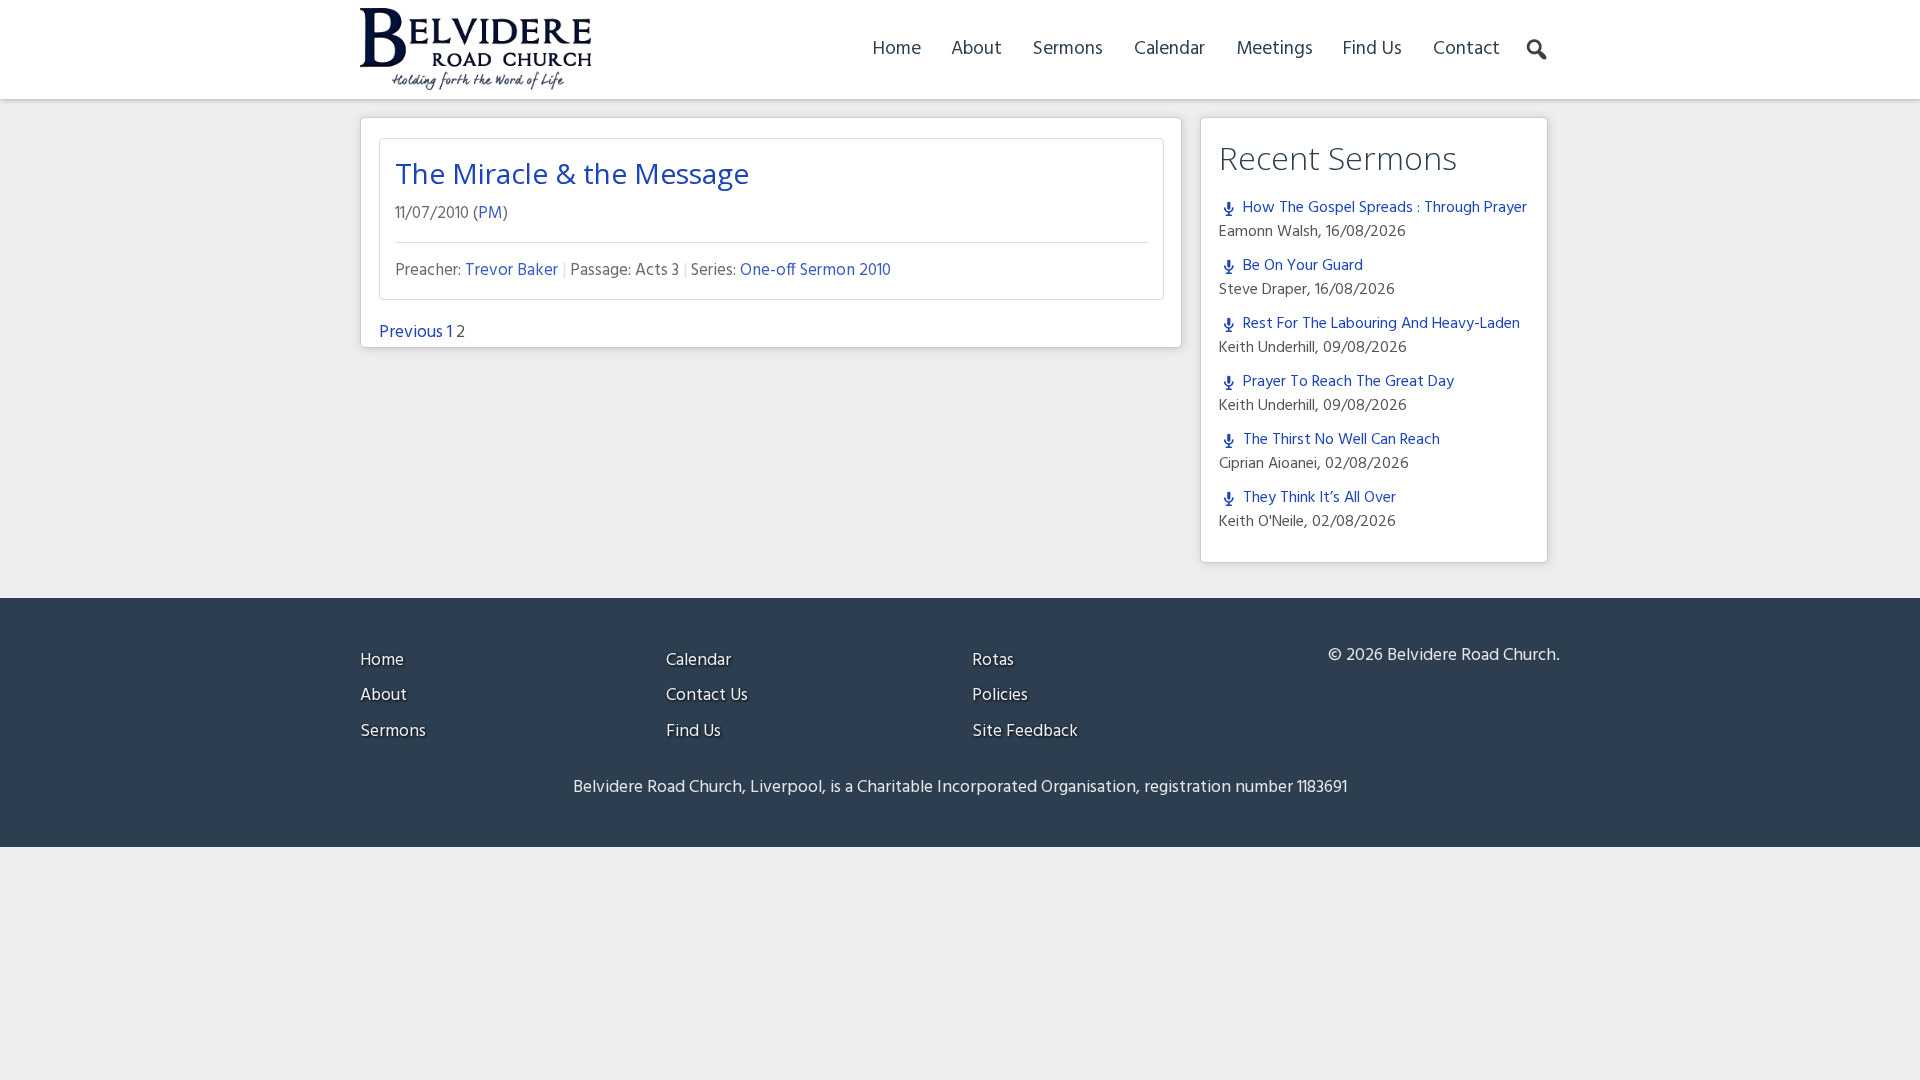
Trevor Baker (511, 270)
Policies (1000, 695)
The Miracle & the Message (572, 173)
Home (897, 49)
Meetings (1274, 49)
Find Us (1372, 49)
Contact (1466, 49)
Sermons (1068, 49)
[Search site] (1538, 49)
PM (490, 213)
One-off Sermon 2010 (815, 270)
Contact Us (707, 695)
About (976, 49)
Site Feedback (1025, 731)
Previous (411, 332)
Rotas (993, 660)
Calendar (1169, 49)
